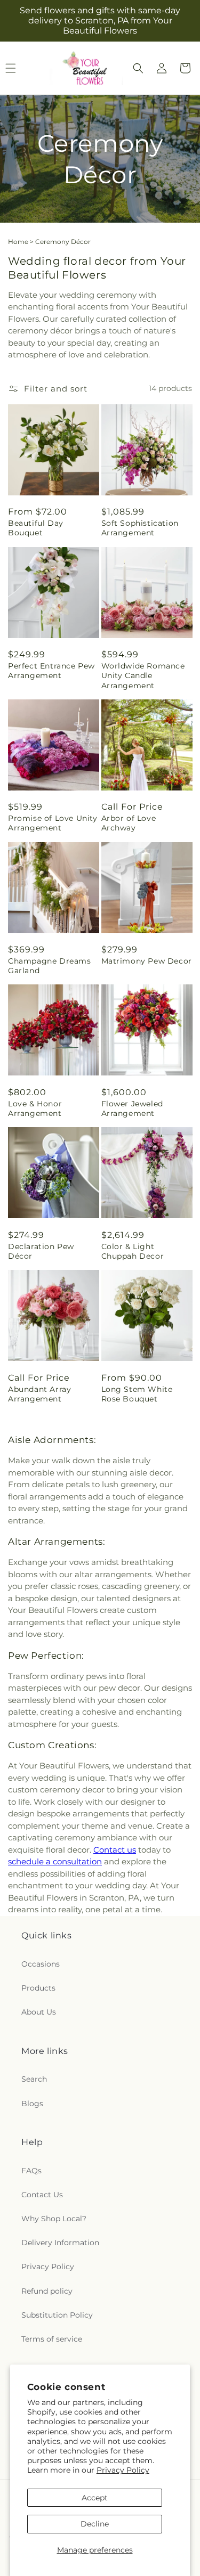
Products (38, 1988)
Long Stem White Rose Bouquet (137, 1394)
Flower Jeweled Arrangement (132, 1108)
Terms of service (52, 2339)
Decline (95, 2524)
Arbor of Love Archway (129, 823)
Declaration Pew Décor (41, 1251)
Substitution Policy (57, 2315)
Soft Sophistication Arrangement (140, 528)
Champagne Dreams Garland (50, 966)
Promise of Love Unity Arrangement (53, 823)
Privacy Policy (123, 2470)
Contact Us (42, 2195)
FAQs (31, 2171)
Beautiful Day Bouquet (36, 528)
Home (18, 242)
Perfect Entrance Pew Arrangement (51, 671)
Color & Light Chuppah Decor (133, 1251)
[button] (138, 68)
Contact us (115, 1850)
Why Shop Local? (54, 2219)
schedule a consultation (55, 1861)
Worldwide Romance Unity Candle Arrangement (143, 675)
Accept (95, 2498)
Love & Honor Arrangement (35, 1108)
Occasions (41, 1964)
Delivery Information (60, 2243)
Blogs (32, 2104)
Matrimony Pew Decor (147, 961)
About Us (39, 2012)
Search (34, 2079)
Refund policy (47, 2291)
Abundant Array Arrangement (39, 1394)
